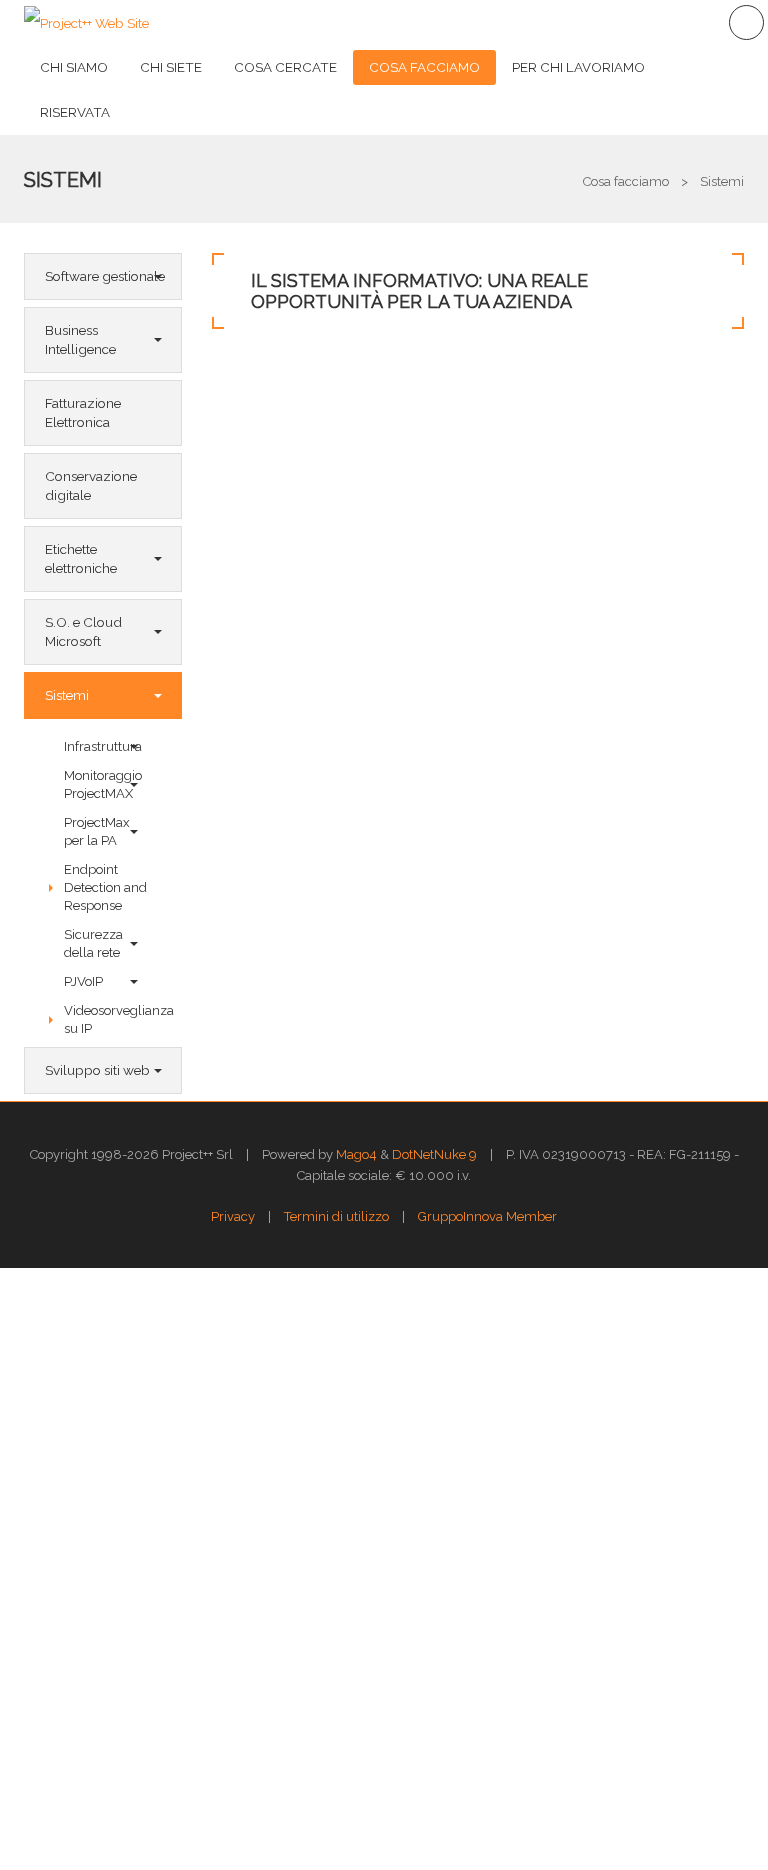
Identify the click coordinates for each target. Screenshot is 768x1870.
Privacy (233, 1216)
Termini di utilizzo (336, 1216)
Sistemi (63, 180)
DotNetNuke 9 (434, 1154)
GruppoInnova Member (487, 1216)
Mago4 (356, 1154)
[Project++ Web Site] (86, 22)
